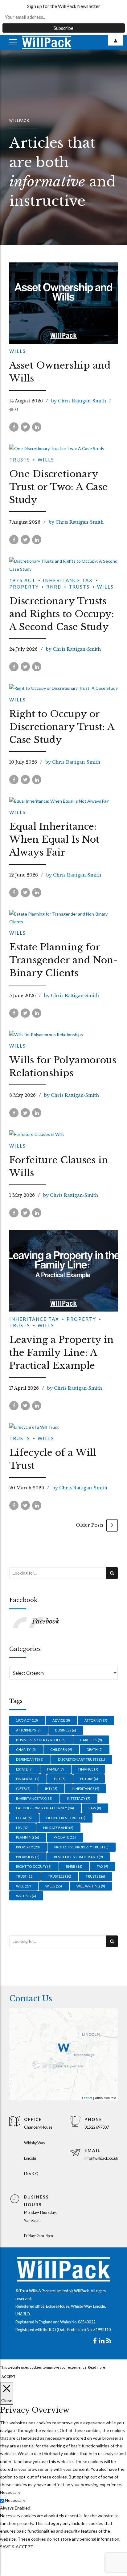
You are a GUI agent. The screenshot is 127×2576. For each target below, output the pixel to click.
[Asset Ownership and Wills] (63, 303)
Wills (18, 351)
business (66, 1730)
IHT (51, 1789)
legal (24, 1818)
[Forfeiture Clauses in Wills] (63, 1134)
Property (81, 1319)
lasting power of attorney (45, 1808)
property (28, 1847)
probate (65, 1837)
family (55, 1769)
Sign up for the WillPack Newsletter (64, 6)
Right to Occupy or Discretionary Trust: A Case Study (62, 727)
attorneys (28, 1730)
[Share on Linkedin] (37, 427)
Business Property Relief (41, 1740)
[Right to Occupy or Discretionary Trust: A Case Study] (63, 688)
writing (26, 1896)
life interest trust (66, 1818)
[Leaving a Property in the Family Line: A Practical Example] (63, 1271)
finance (88, 1769)
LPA (22, 1828)
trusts (95, 1876)
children (61, 1749)
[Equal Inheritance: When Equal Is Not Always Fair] (63, 801)
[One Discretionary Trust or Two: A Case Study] (63, 448)
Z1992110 (102, 2330)
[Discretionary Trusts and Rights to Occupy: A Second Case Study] (63, 565)
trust (25, 1876)
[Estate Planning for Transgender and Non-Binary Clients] (63, 918)
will (23, 1886)
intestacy (79, 1798)
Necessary (15, 2500)
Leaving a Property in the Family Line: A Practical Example (61, 1353)
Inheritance (86, 1789)
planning (28, 1837)
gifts (23, 1789)
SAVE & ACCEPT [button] (17, 2547)
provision (28, 1857)
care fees (91, 1740)
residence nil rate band (78, 1857)
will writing (91, 1886)
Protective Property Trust (81, 1847)
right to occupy (34, 1866)
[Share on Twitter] (25, 427)
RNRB (54, 587)
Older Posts (90, 1525)
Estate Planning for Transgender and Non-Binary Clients (63, 960)
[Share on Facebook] (14, 427)
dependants (30, 1759)
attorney (96, 1720)
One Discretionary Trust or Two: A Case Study (58, 487)
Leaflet (87, 2098)
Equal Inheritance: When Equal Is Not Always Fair (54, 839)
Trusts (20, 460)
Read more (96, 2367)
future (89, 1779)
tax (102, 1866)
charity (26, 1749)
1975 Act (22, 580)
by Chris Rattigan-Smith (79, 401)
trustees (60, 1876)
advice (61, 1720)
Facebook (23, 1600)
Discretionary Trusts (82, 1759)
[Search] (112, 1573)
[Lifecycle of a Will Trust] (63, 1427)
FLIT (60, 1779)
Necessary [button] (10, 2492)
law (95, 1808)
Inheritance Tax (68, 580)
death (95, 1749)
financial (28, 1779)
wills (54, 1886)
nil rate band (58, 1828)
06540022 (87, 2322)
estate (24, 1769)
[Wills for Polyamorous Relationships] (63, 1034)
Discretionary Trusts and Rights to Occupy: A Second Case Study (62, 614)
